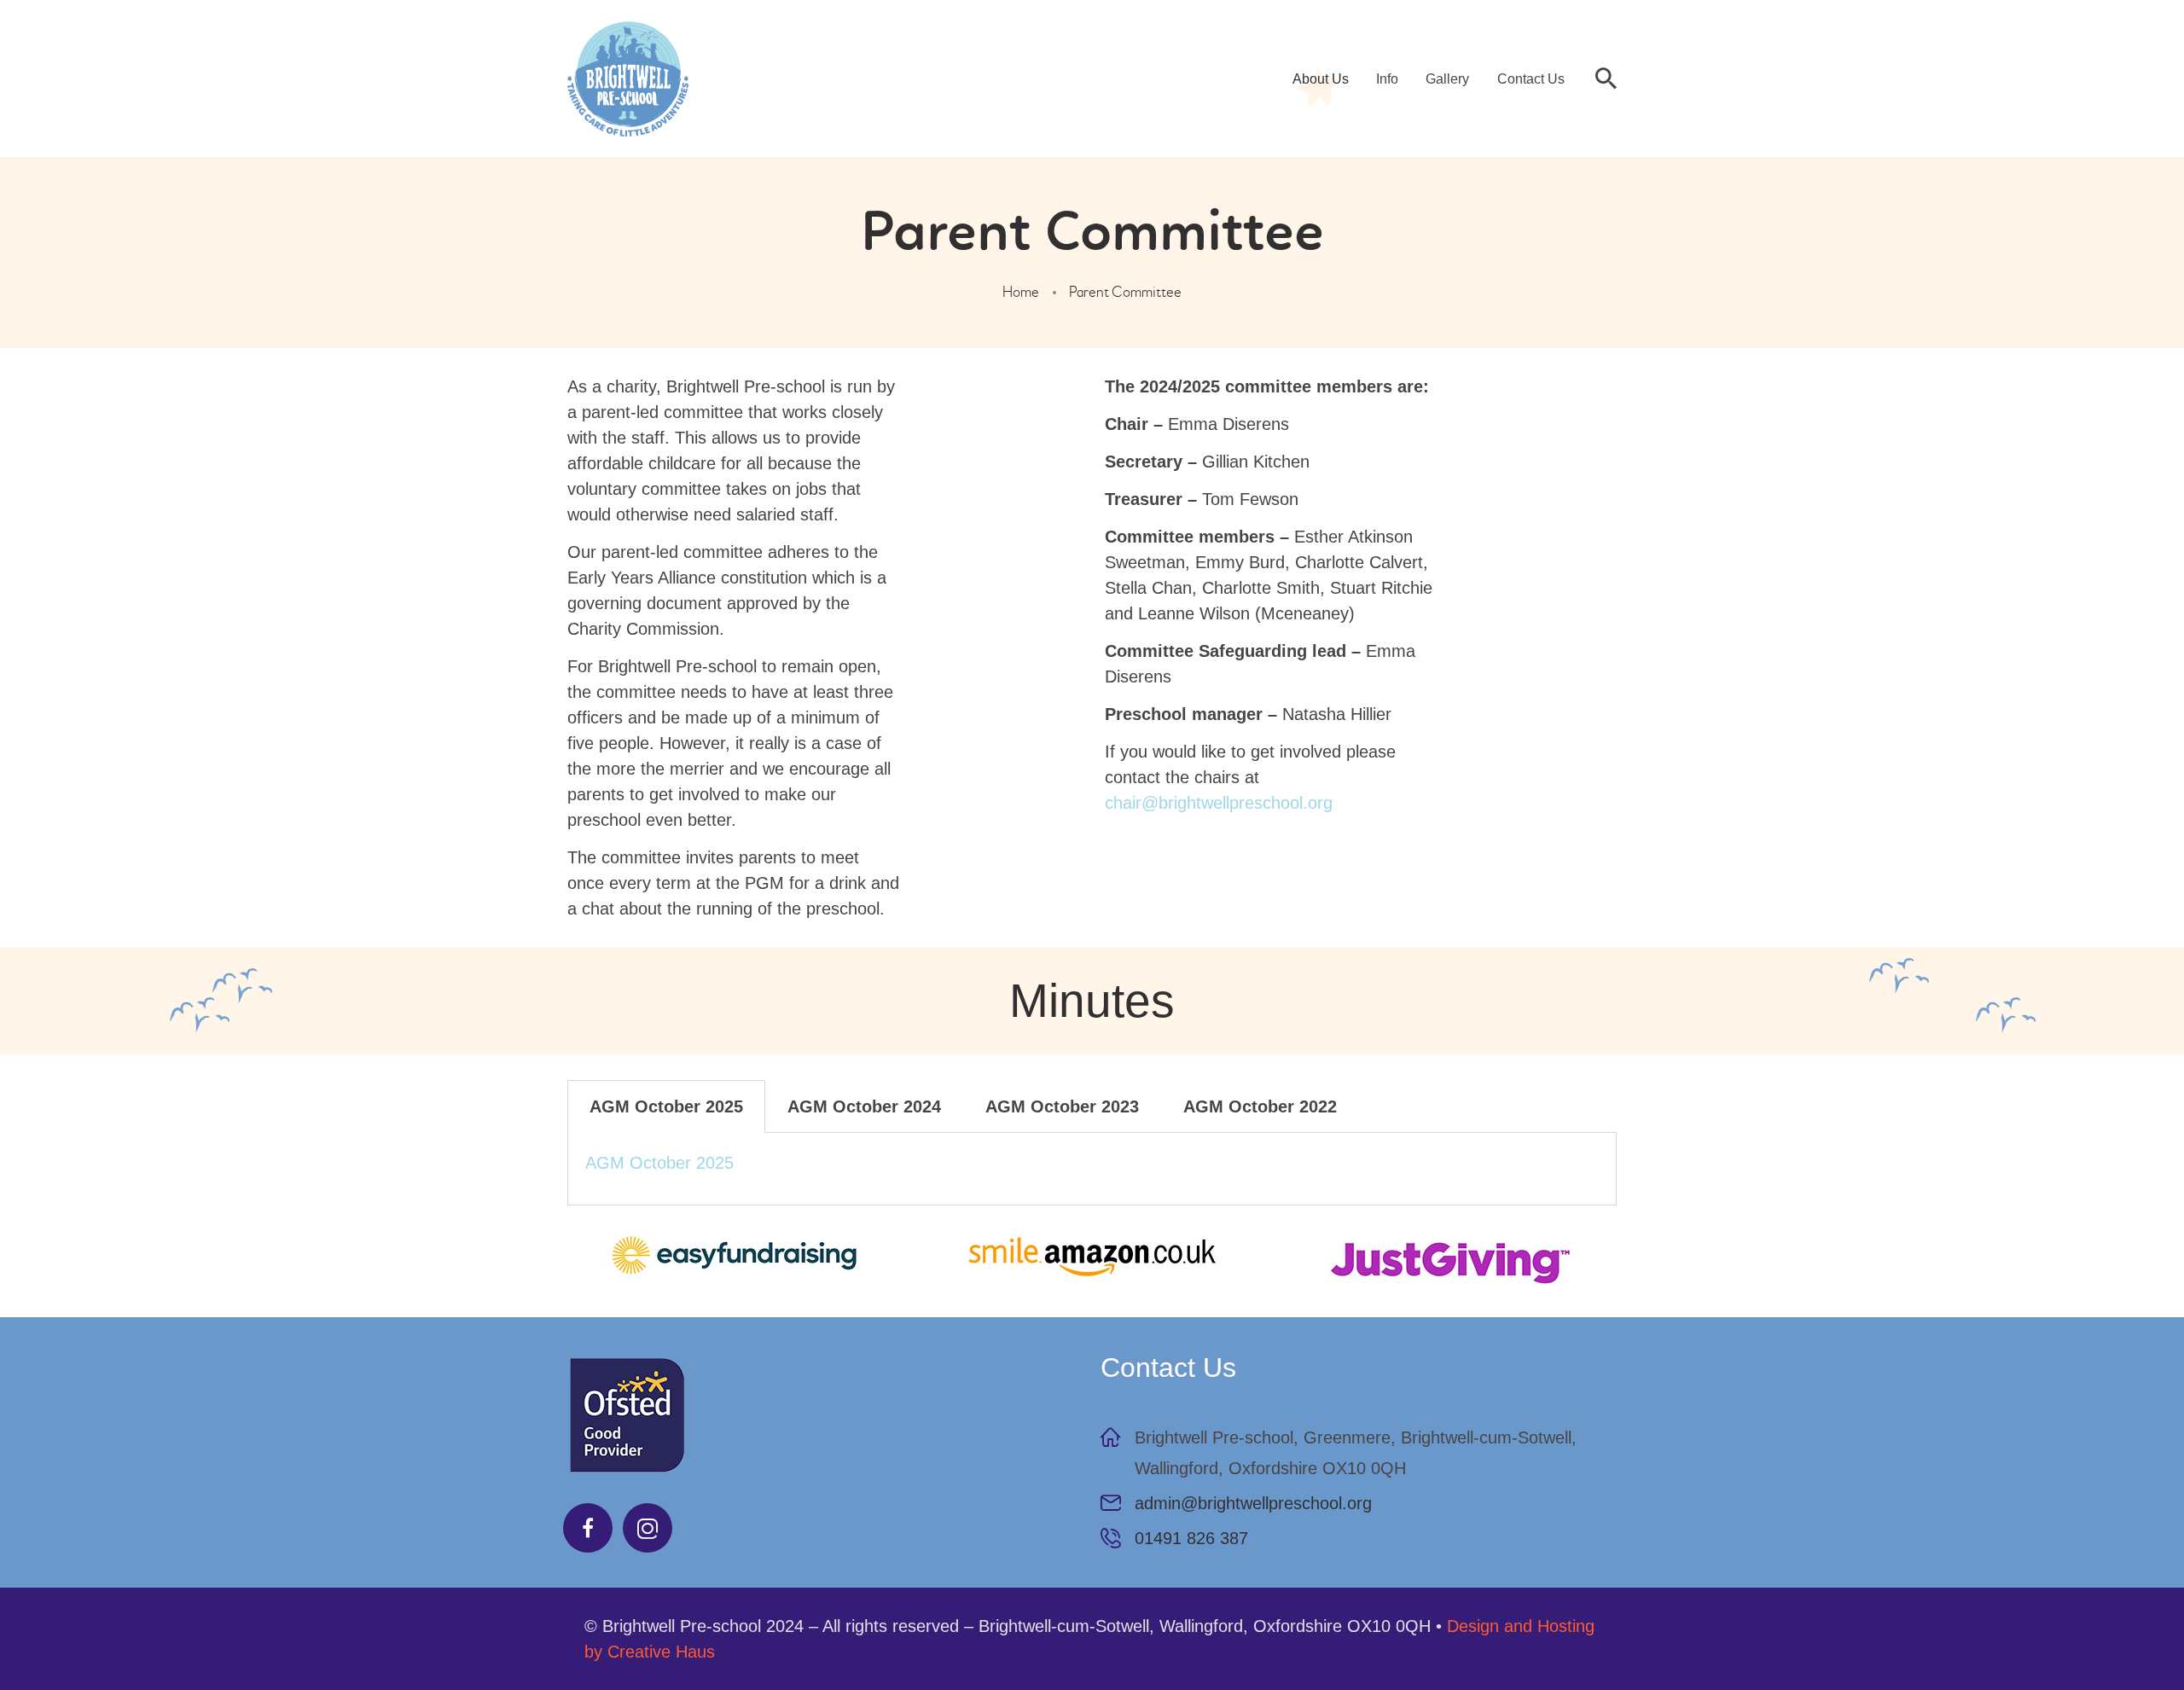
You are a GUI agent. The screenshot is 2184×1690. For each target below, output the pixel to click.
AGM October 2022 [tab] (1260, 1106)
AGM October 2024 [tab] (864, 1106)
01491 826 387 (1191, 1538)
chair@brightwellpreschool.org (1219, 803)
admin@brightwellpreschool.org (1253, 1503)
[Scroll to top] (2124, 1630)
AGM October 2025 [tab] (666, 1106)
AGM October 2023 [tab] (1062, 1106)
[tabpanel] (1092, 1169)
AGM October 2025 (659, 1163)
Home (1021, 292)
